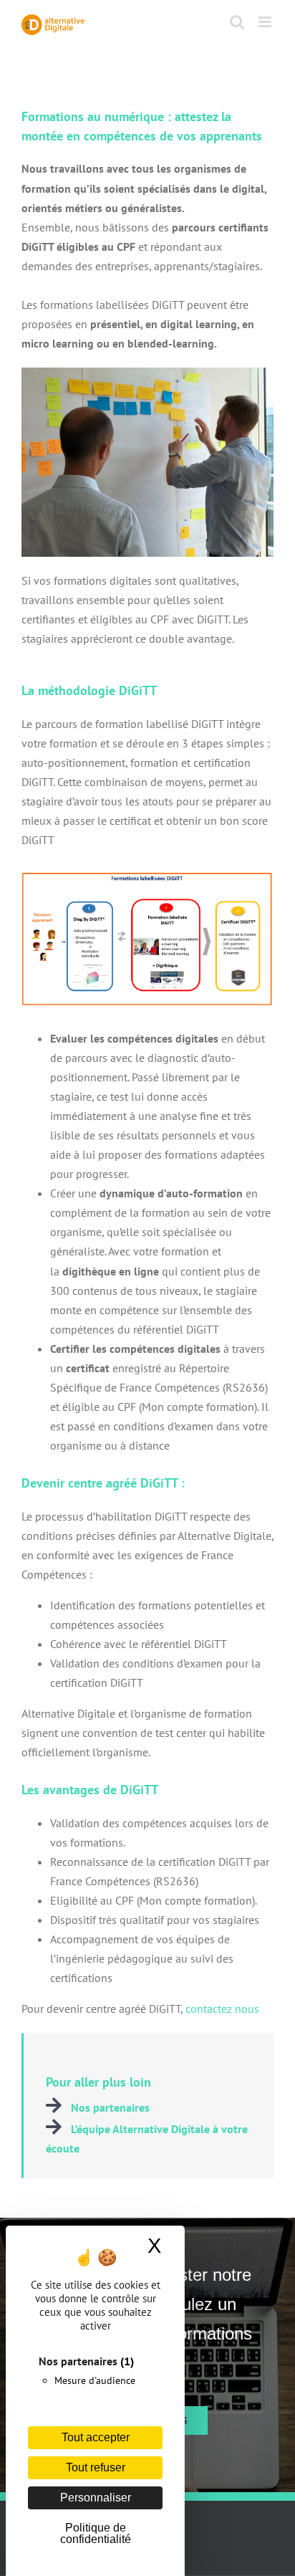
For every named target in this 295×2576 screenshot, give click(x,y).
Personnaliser (96, 2498)
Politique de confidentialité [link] (96, 2533)
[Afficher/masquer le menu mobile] (266, 22)
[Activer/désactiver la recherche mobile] (237, 22)
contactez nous (222, 2008)
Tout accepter (96, 2437)
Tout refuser (96, 2467)
